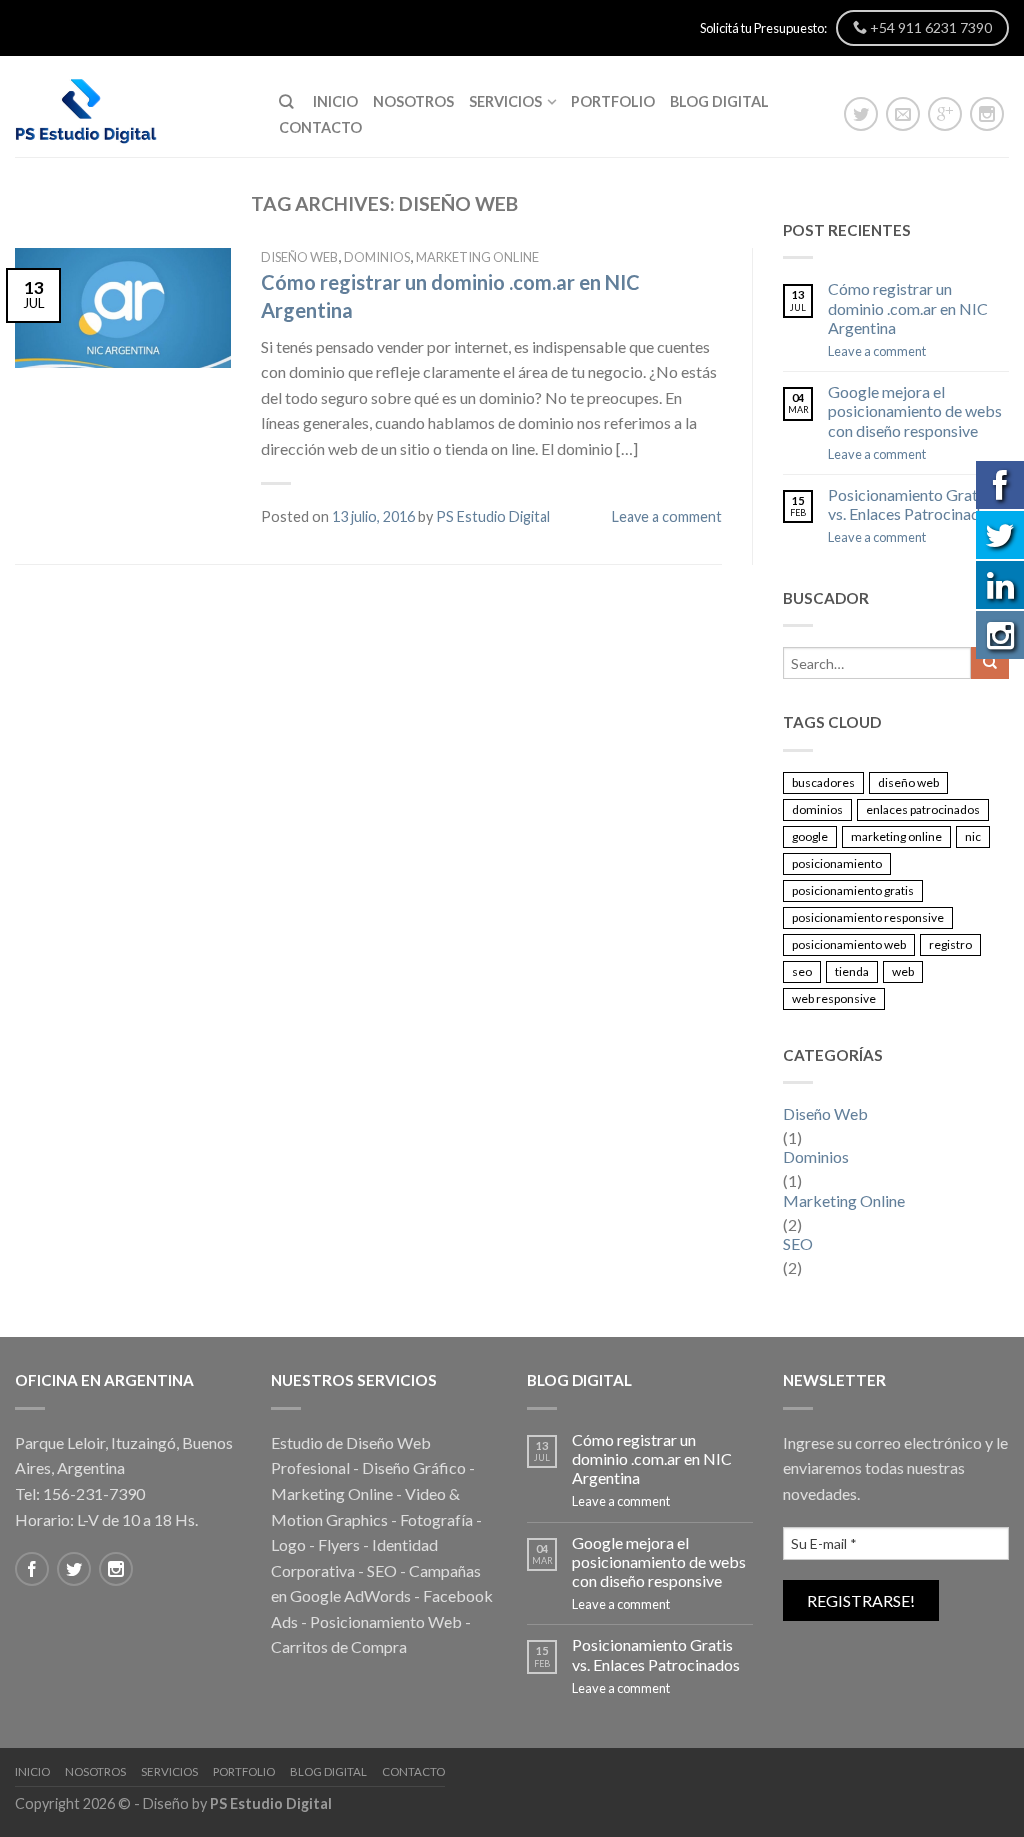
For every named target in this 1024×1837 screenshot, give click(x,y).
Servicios (505, 101)
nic (973, 836)
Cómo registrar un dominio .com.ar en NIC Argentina (908, 307)
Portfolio (613, 101)
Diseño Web (299, 257)
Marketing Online (477, 257)
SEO (798, 1243)
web (903, 971)
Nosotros (413, 101)
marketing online (896, 836)
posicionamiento (837, 863)
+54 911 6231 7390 (929, 27)
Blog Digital (719, 101)
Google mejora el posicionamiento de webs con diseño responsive (915, 410)
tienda (852, 971)
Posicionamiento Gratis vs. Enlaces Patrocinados (912, 504)
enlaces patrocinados (923, 809)
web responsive (834, 998)
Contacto (320, 127)
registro (950, 944)
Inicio (335, 101)
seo (802, 971)
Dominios (377, 257)
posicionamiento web (849, 944)
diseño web (908, 782)
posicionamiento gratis (853, 890)
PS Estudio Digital (493, 516)
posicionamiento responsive (868, 917)
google (810, 836)
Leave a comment (667, 516)
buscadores (823, 782)
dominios (817, 809)
